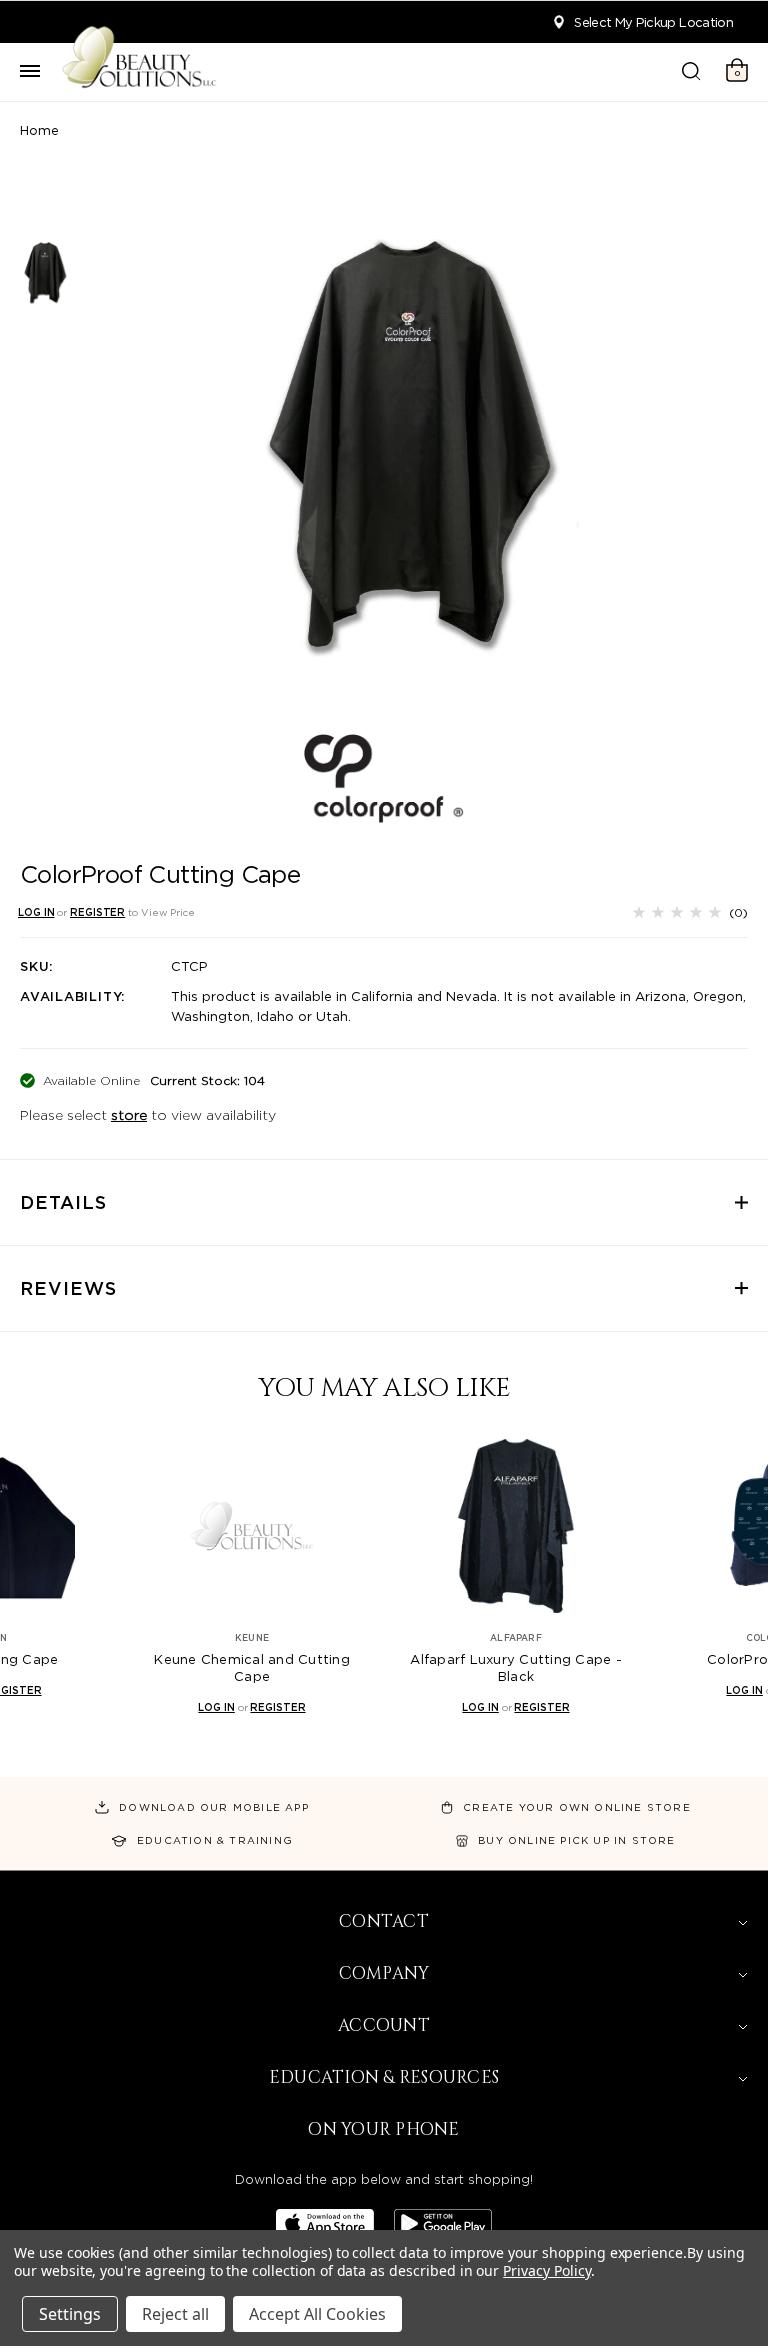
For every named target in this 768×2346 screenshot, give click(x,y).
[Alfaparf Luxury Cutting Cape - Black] (516, 1525)
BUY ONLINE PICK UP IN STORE (576, 1840)
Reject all (175, 2314)
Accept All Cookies (317, 2314)
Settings (70, 2314)
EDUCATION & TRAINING (215, 1840)
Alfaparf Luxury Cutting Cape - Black (516, 1668)
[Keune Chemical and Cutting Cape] (252, 1525)
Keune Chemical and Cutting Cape (252, 1668)
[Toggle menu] (30, 72)
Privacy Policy (546, 2270)
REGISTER (97, 912)
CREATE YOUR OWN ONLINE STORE (577, 1807)
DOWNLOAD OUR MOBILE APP (214, 1807)
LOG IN (36, 912)
